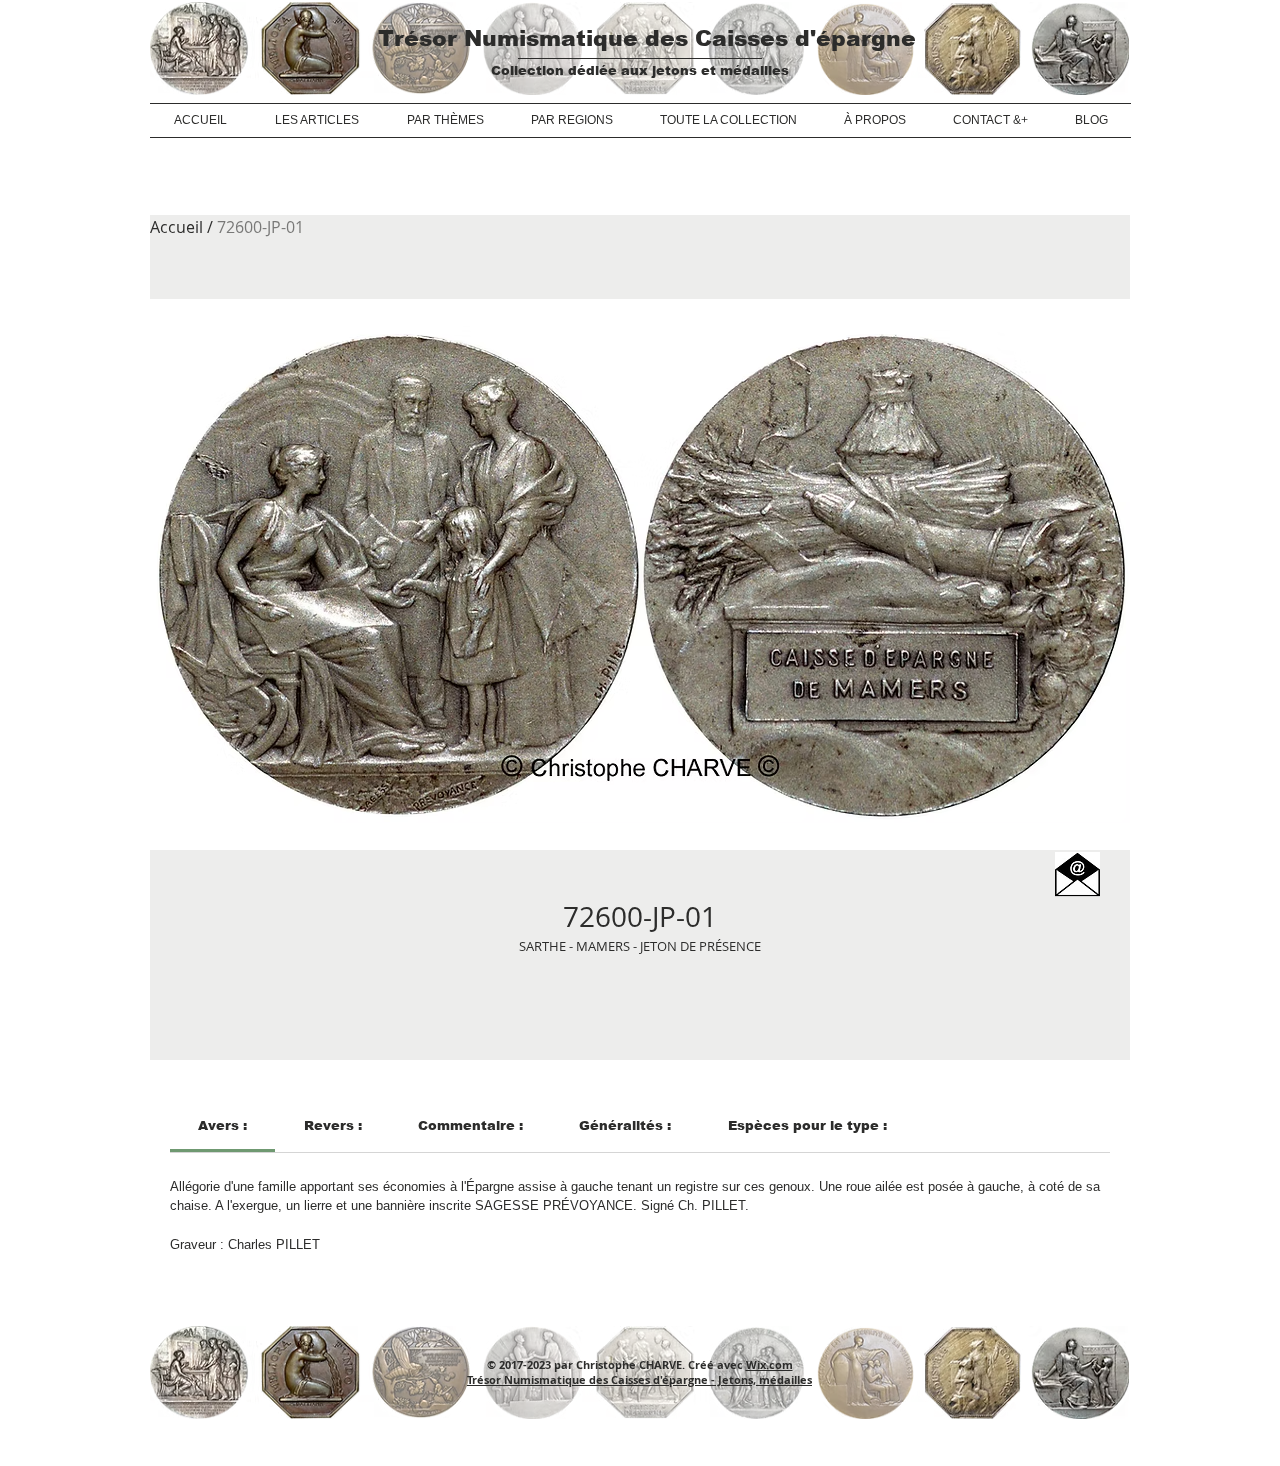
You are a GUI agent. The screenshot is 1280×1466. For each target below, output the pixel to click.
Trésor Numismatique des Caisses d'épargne (647, 38)
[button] (1077, 874)
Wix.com (769, 1364)
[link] (222, 1125)
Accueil (176, 227)
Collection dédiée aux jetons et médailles (640, 70)
